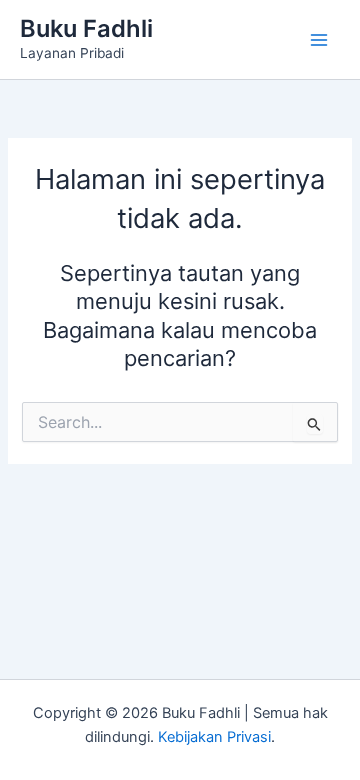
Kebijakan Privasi (214, 737)
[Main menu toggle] (319, 40)
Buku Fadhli (86, 28)
